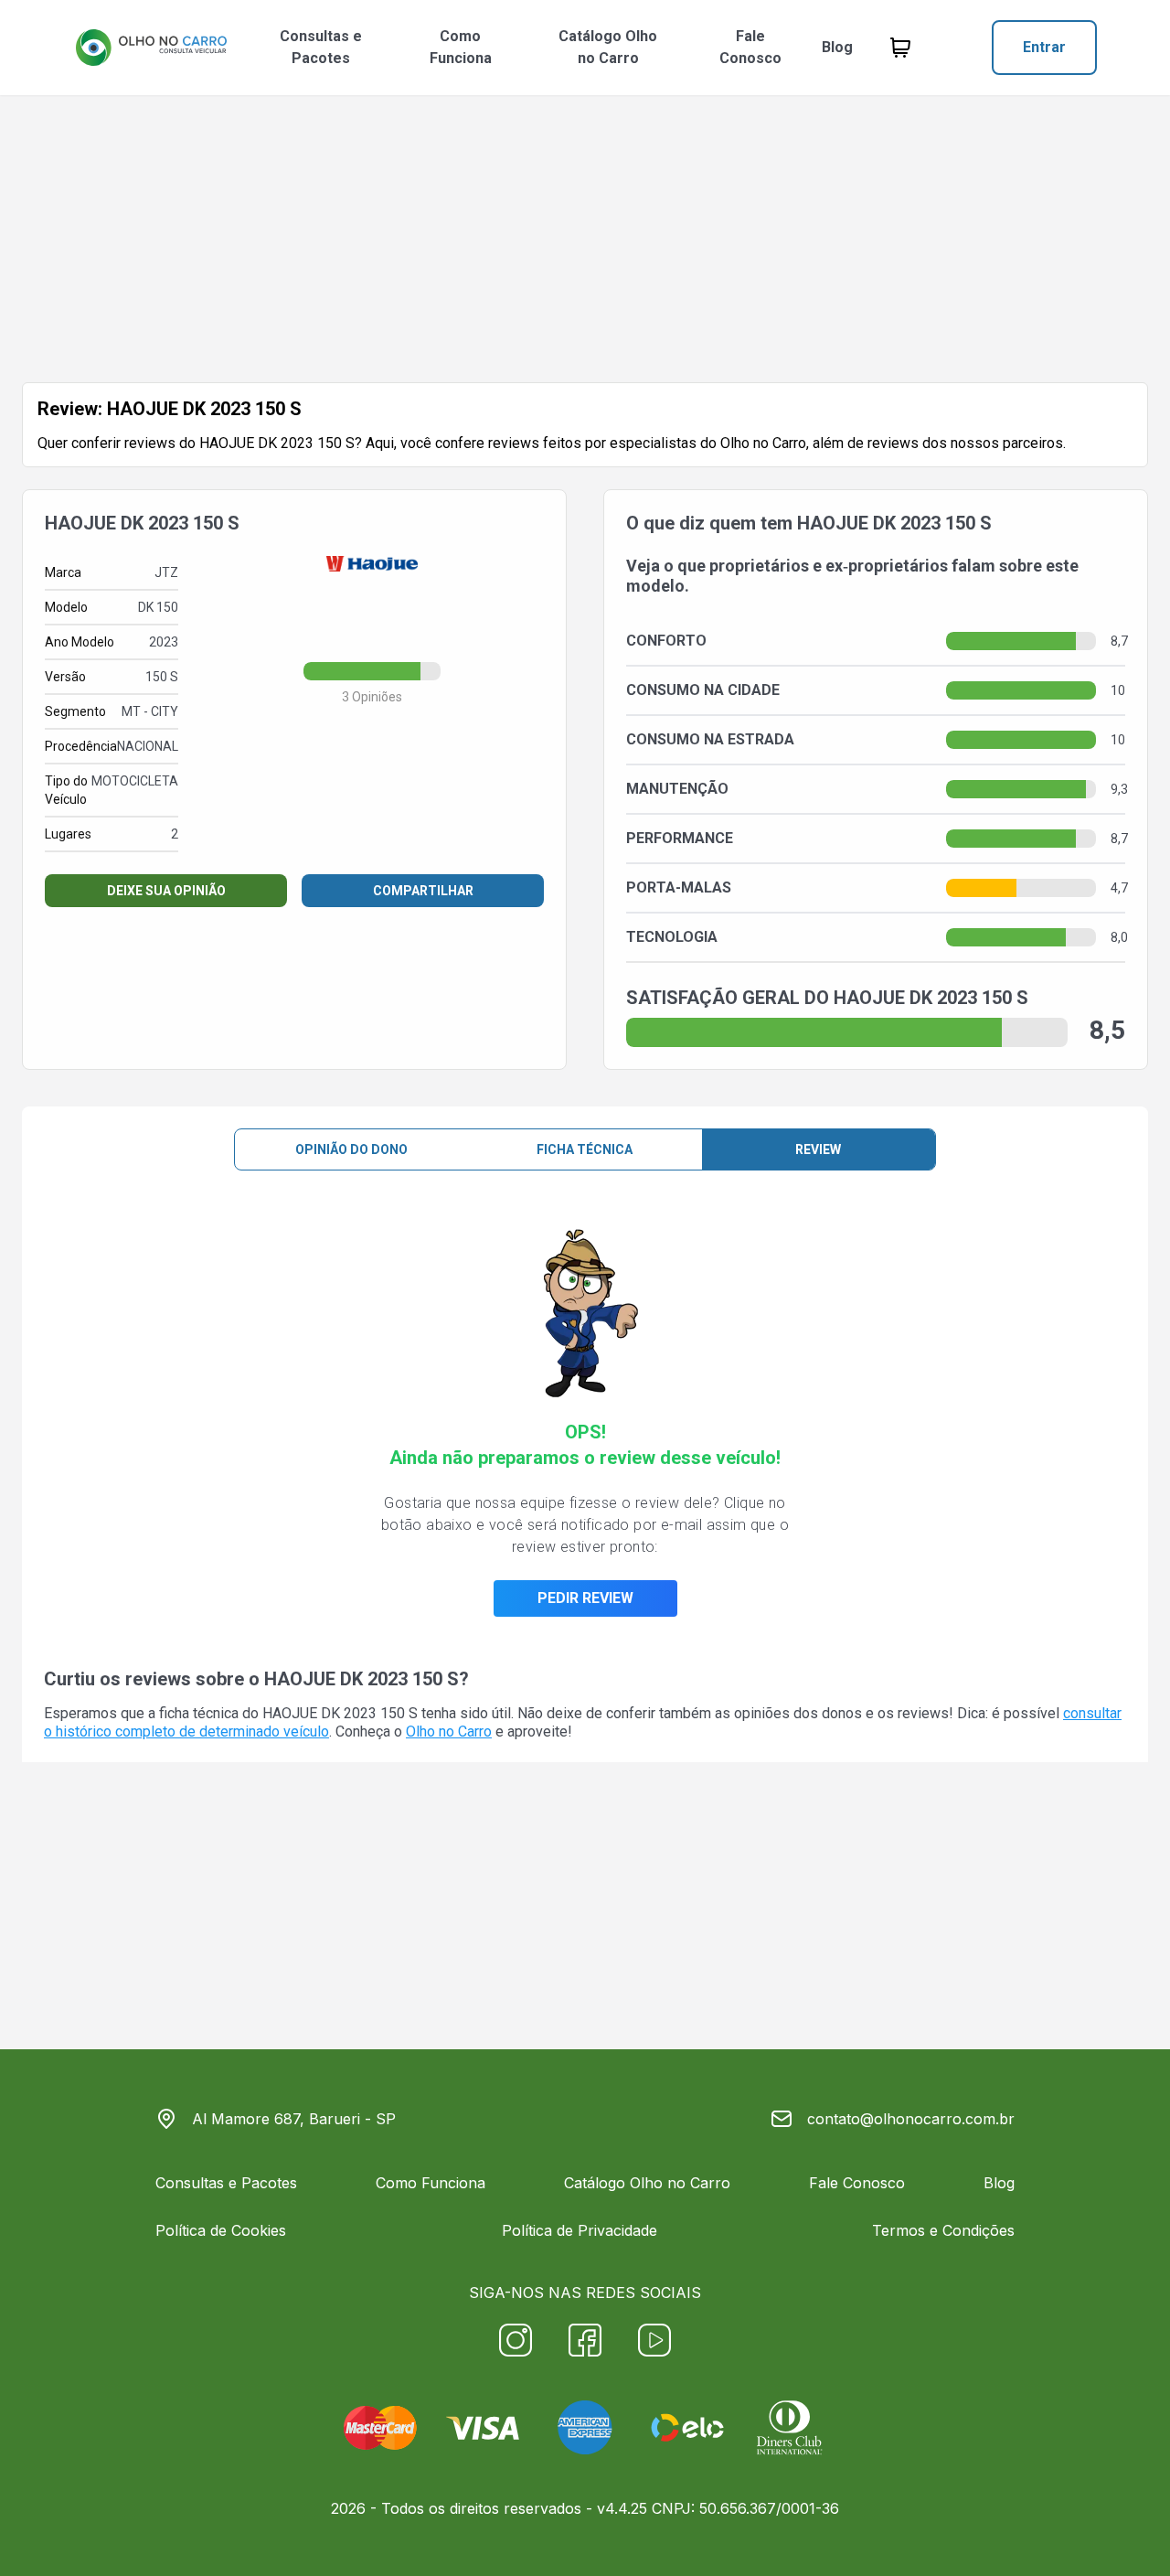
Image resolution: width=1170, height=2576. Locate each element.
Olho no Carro (449, 1732)
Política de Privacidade (580, 2230)
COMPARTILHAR (423, 891)
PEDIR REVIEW (585, 1598)
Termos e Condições (943, 2230)
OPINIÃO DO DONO (351, 1149)
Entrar (1044, 47)
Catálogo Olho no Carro (608, 47)
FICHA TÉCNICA (585, 1149)
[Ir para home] (151, 48)
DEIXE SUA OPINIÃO (166, 891)
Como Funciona (461, 47)
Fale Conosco (750, 47)
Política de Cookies (221, 2230)
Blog (837, 47)
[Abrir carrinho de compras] (900, 48)
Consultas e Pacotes (321, 47)
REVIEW (818, 1149)
